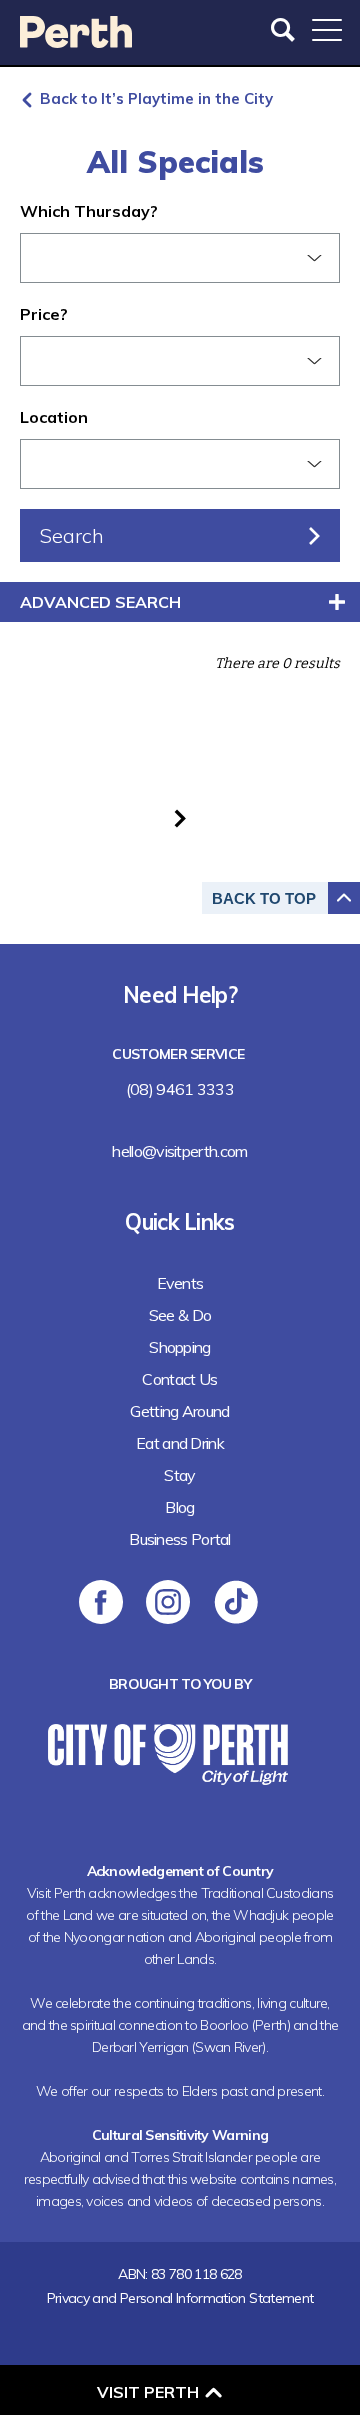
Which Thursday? (89, 211)
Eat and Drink (180, 1443)
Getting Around (179, 1411)
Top (264, 898)
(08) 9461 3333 (180, 1089)
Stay (179, 1475)
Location (54, 417)
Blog (179, 1507)
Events (180, 1283)
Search (285, 30)
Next (180, 818)
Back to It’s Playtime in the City (156, 98)
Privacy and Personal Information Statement (180, 2298)
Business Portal (180, 1539)
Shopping (179, 1347)
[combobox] (180, 258)
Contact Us (179, 1379)
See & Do (180, 1315)
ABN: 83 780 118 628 (180, 2274)
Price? (44, 314)
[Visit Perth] (76, 41)
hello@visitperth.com (179, 1151)
